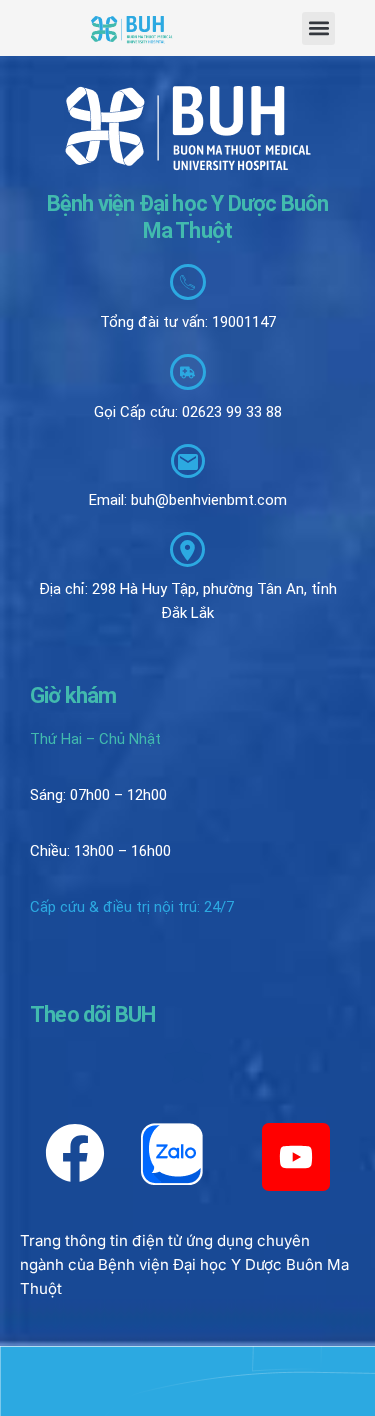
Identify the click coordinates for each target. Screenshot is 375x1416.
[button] (318, 28)
